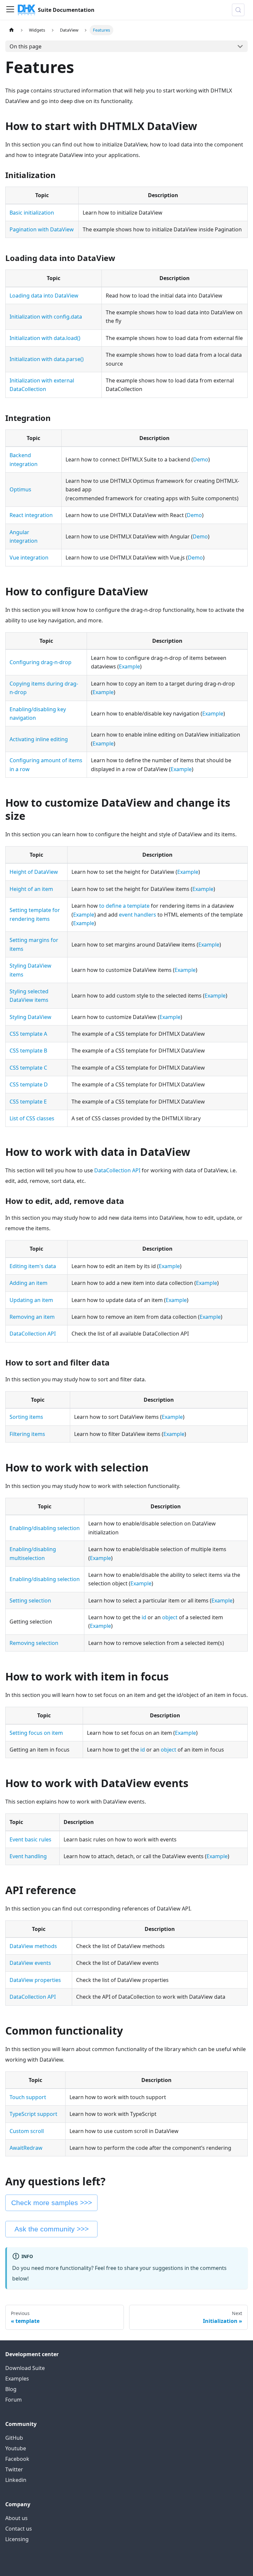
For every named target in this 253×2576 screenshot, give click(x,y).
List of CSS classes (32, 1118)
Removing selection (34, 1643)
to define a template (124, 906)
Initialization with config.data (46, 317)
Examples (17, 2379)
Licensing (17, 2539)
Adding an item (28, 1283)
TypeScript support (33, 2114)
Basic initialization (32, 213)
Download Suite (25, 2368)
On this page (26, 46)
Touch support (28, 2097)
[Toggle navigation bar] (10, 10)
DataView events (30, 1963)
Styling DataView (30, 1017)
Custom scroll (27, 2131)
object (170, 1617)
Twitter (14, 2469)
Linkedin (16, 2480)
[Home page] (12, 30)
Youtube (16, 2448)
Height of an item (31, 889)
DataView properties (35, 1980)
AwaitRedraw (26, 2148)
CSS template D (29, 1084)
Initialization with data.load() (45, 338)
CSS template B (28, 1051)
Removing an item (32, 1317)
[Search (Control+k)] (238, 10)
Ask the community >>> (52, 2229)
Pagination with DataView (42, 229)
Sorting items (26, 1417)
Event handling (28, 1856)
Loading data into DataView (44, 296)
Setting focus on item (36, 1733)
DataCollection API (117, 1170)
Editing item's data (33, 1266)
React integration (31, 515)
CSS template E (28, 1102)
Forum (14, 2400)
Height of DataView (34, 872)
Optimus (20, 489)
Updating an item (31, 1300)
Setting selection (30, 1600)
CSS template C (28, 1068)
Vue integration (29, 558)
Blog (11, 2389)
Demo (201, 459)
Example (129, 666)
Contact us (19, 2529)
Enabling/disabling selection (45, 1528)
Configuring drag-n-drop (41, 662)
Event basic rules (30, 1839)
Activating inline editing (39, 739)
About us (16, 2518)
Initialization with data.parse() (47, 359)
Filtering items (27, 1434)
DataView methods (33, 1946)
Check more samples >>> (52, 2203)
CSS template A (28, 1034)
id (144, 1617)
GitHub (14, 2438)
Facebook (17, 2459)
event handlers (138, 915)
